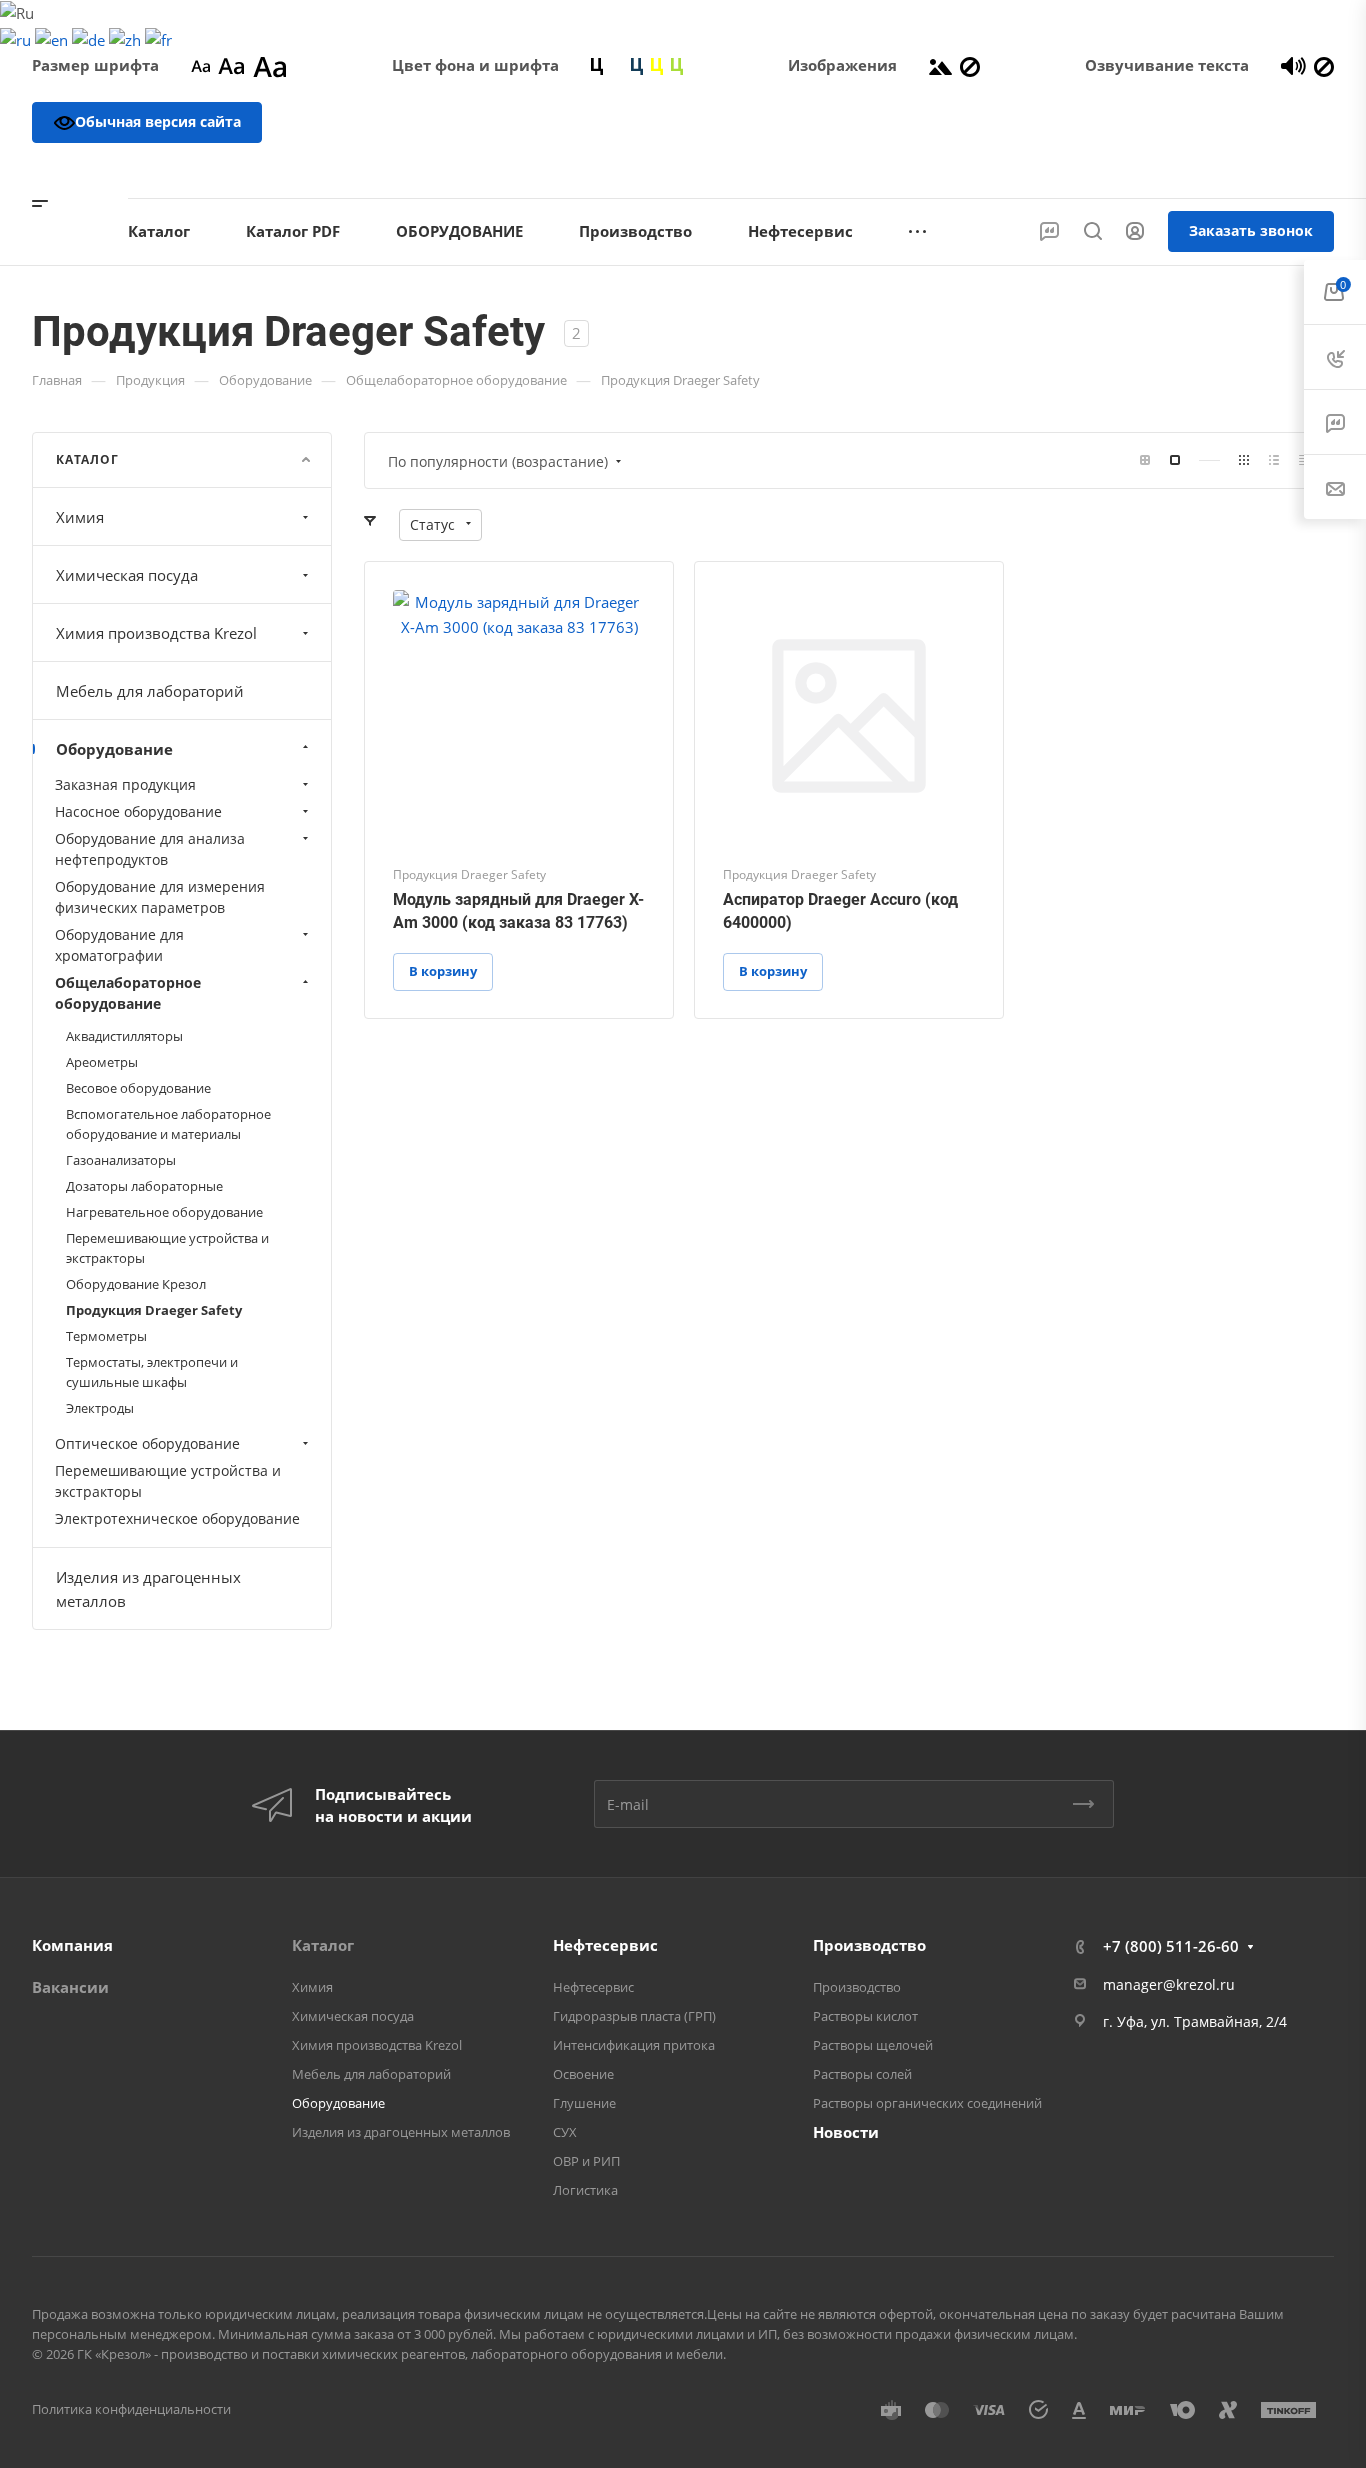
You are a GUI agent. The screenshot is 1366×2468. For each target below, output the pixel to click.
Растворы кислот (865, 2016)
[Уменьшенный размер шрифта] (200, 65)
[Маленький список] (1145, 460)
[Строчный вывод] (1274, 460)
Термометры (106, 1336)
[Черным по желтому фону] (657, 65)
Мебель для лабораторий (150, 691)
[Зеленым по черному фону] (677, 65)
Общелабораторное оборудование (128, 993)
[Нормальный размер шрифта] (231, 65)
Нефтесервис (605, 1945)
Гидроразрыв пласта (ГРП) (634, 2016)
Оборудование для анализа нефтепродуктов (150, 849)
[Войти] (1135, 231)
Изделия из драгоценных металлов (148, 1589)
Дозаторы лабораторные (144, 1186)
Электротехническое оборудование (177, 1518)
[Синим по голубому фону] (637, 65)
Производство (869, 1945)
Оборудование (114, 749)
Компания (72, 1945)
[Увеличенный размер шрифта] (270, 65)
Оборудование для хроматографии (119, 945)
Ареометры (102, 1062)
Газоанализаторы (121, 1160)
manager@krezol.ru (1169, 1984)
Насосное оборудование (138, 811)
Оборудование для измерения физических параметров (160, 897)
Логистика (585, 2190)
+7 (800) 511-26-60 (1251, 170)
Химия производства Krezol (156, 633)
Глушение (584, 2103)
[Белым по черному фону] (617, 65)
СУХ (565, 2132)
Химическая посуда (127, 575)
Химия (80, 517)
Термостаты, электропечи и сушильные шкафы (152, 1372)
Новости (846, 2132)
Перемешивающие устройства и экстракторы (167, 1248)
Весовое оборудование (138, 1088)
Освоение (583, 2074)
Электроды (100, 1408)
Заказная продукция (125, 784)
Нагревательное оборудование (164, 1212)
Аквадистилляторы (124, 1036)
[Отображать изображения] (940, 65)
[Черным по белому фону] (597, 65)
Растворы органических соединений (927, 2103)
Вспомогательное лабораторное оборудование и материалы (168, 1124)
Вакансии (70, 1987)
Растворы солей (862, 2074)
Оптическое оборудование (147, 1443)
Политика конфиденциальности (131, 2409)
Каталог (323, 1945)
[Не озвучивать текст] (1324, 65)
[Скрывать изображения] (970, 65)
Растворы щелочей (873, 2045)
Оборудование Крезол (136, 1284)
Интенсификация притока (634, 2045)
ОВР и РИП (586, 2161)
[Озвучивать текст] (1293, 65)
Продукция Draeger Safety (154, 1310)
